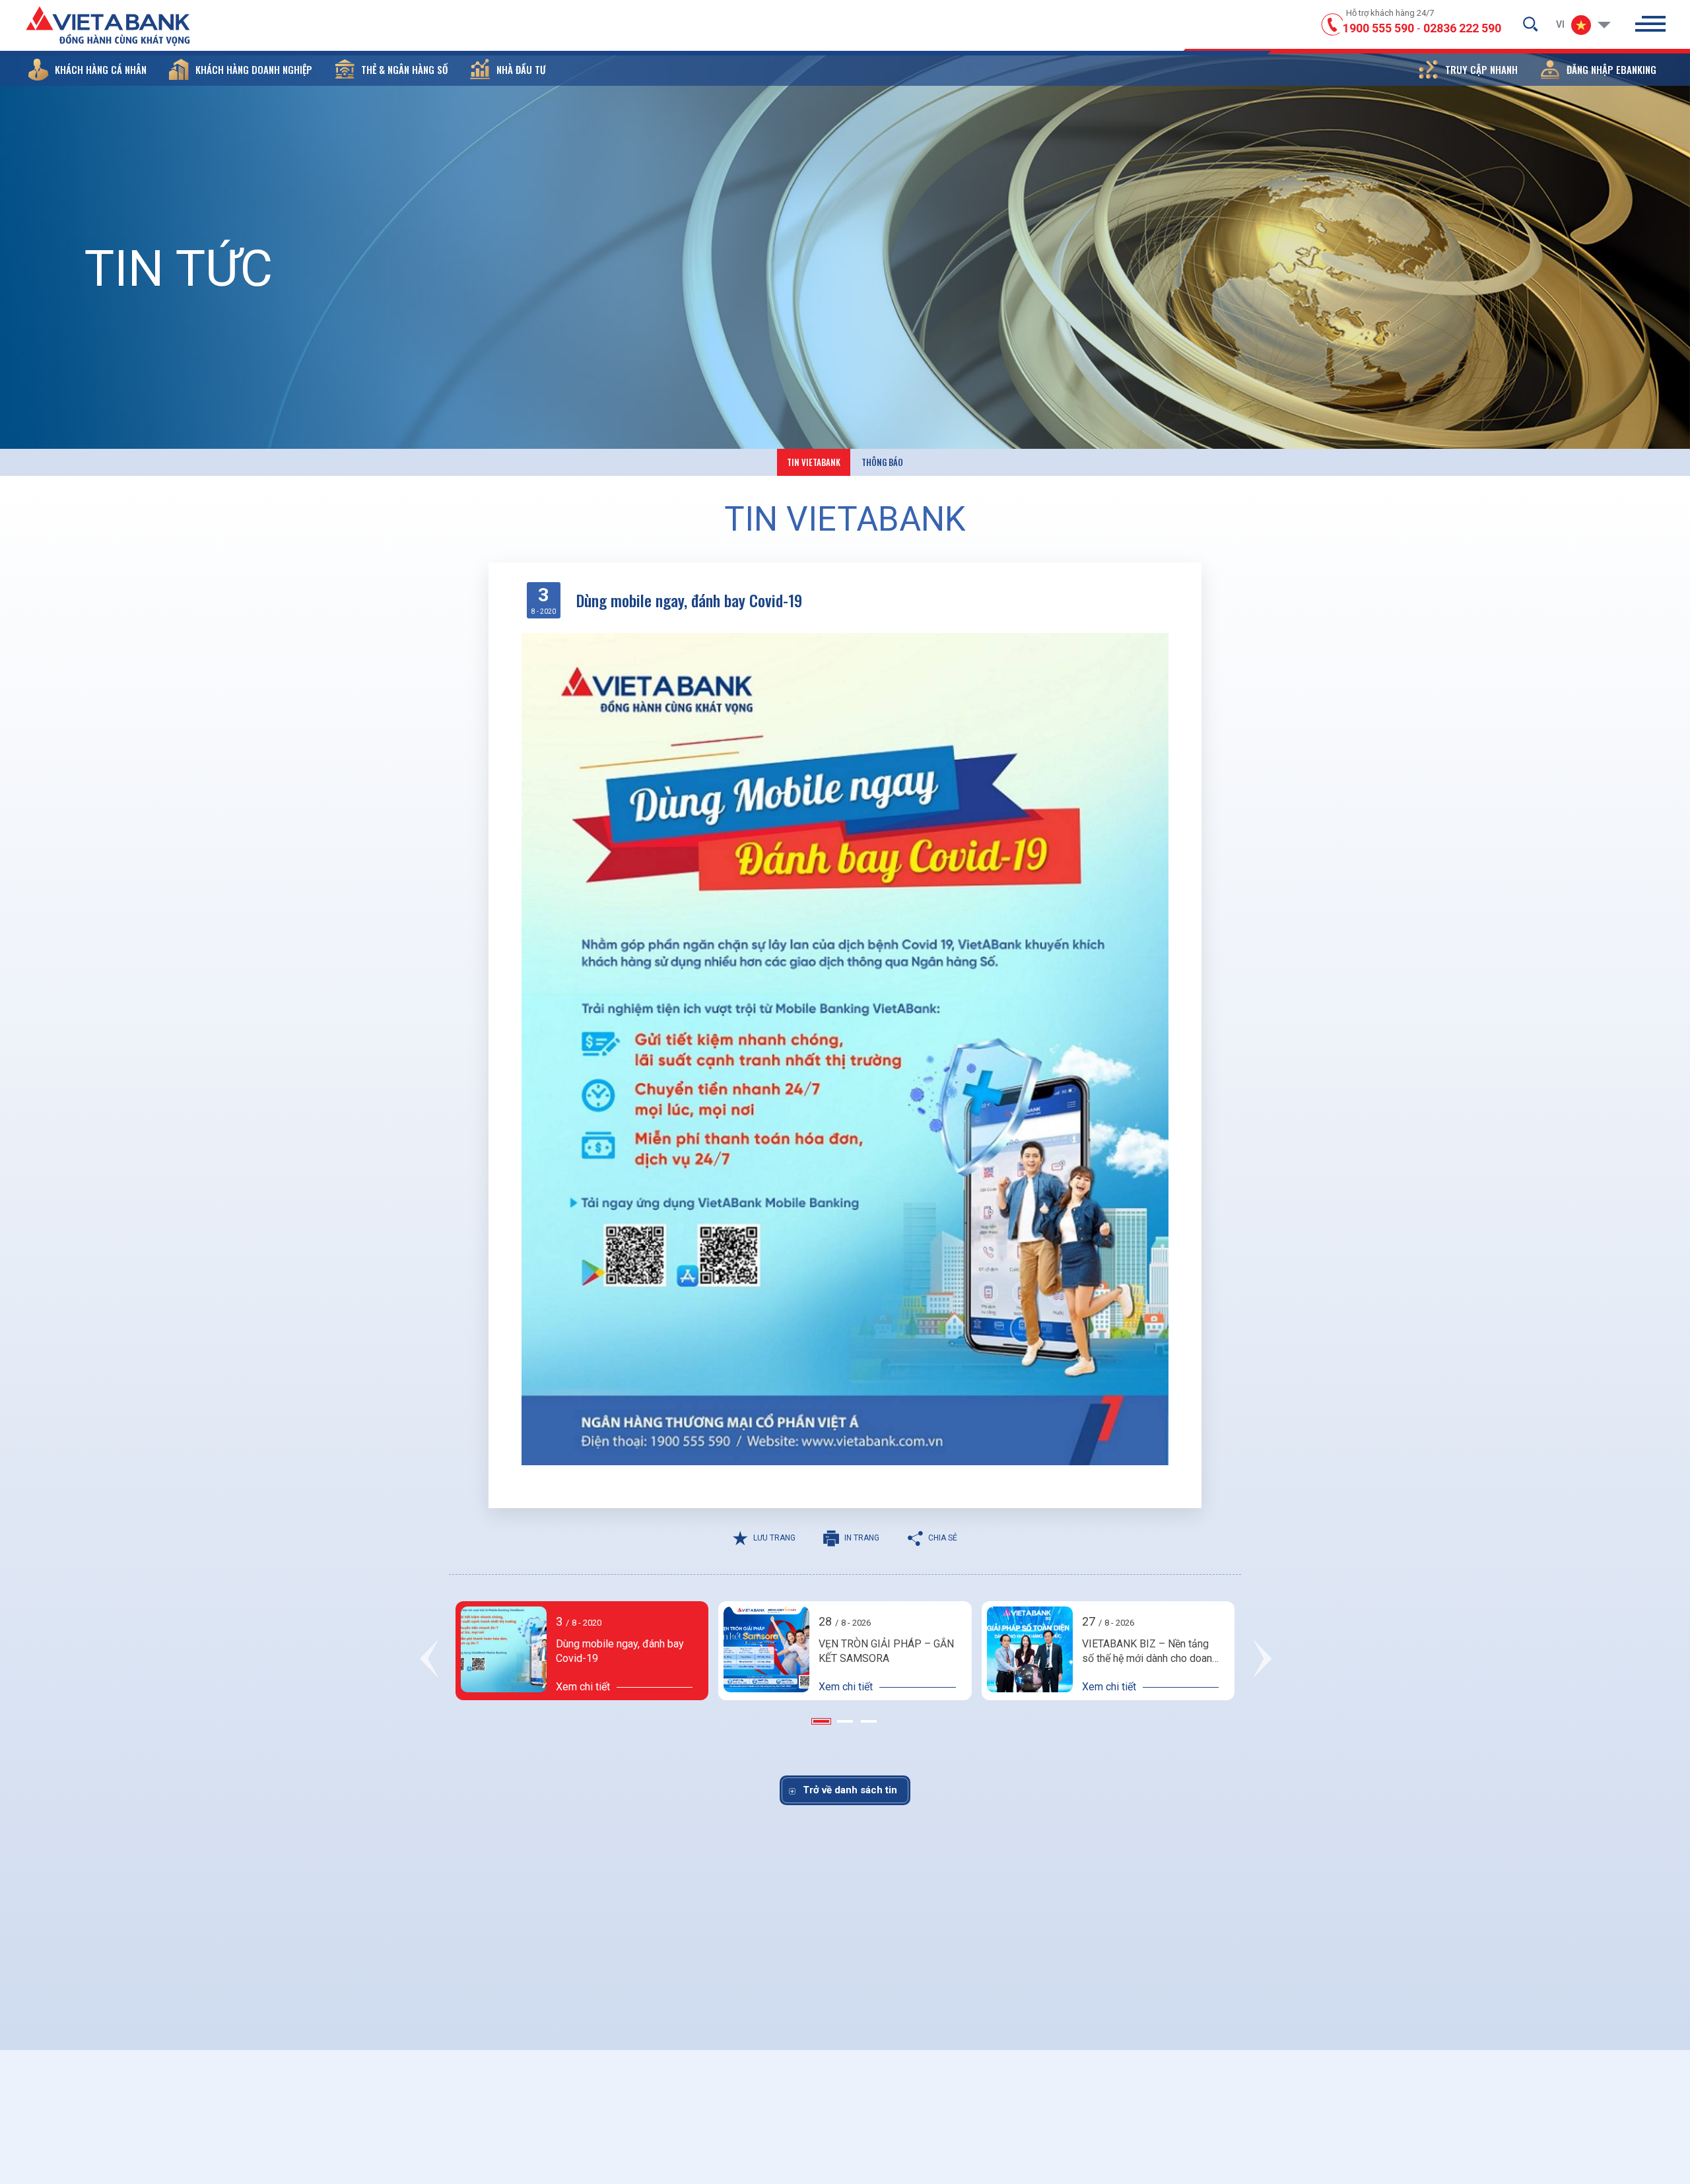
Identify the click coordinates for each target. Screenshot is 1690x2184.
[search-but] (1530, 24)
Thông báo (882, 462)
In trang (862, 1538)
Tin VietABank (814, 462)
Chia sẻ (943, 1538)
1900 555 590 (1378, 28)
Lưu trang (774, 1538)
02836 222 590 (1462, 28)
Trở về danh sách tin (850, 1790)
